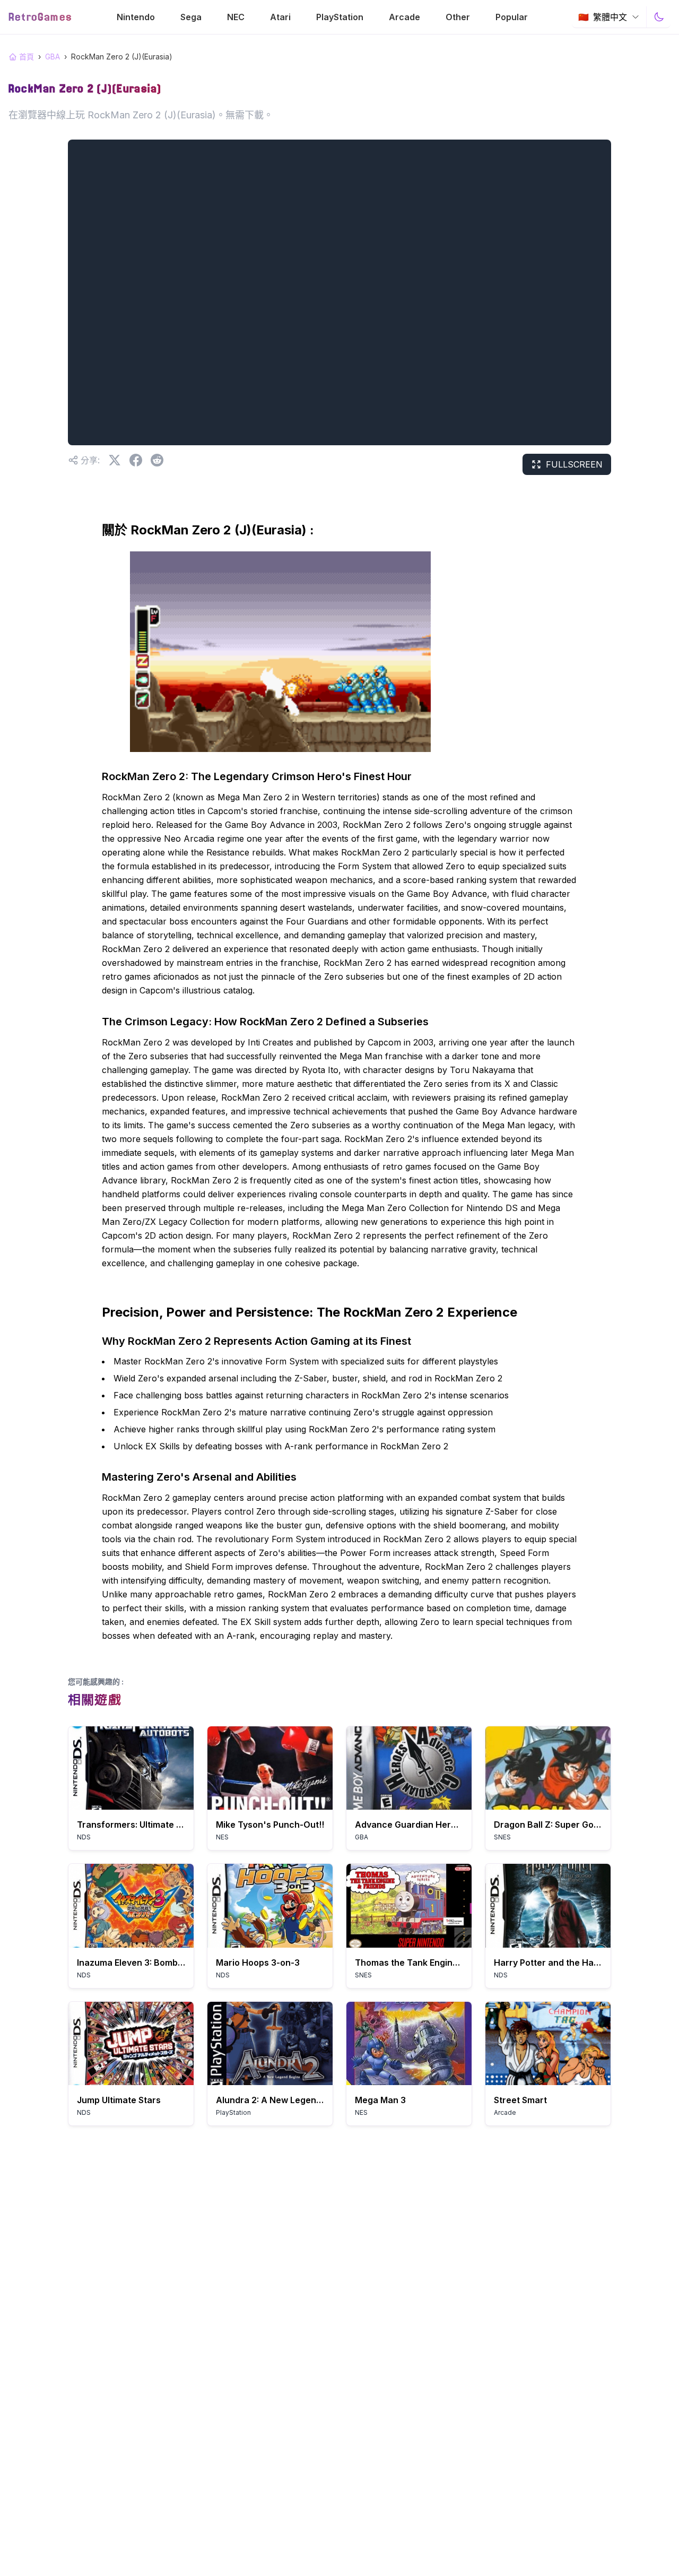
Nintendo (136, 17)
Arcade (404, 17)
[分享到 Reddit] (157, 460)
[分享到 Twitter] (115, 460)
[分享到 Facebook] (136, 460)
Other (458, 17)
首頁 (27, 57)
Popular (512, 17)
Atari (280, 17)
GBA (53, 57)
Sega (191, 17)
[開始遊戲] (131, 1768)
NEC (236, 17)
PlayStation (340, 17)
